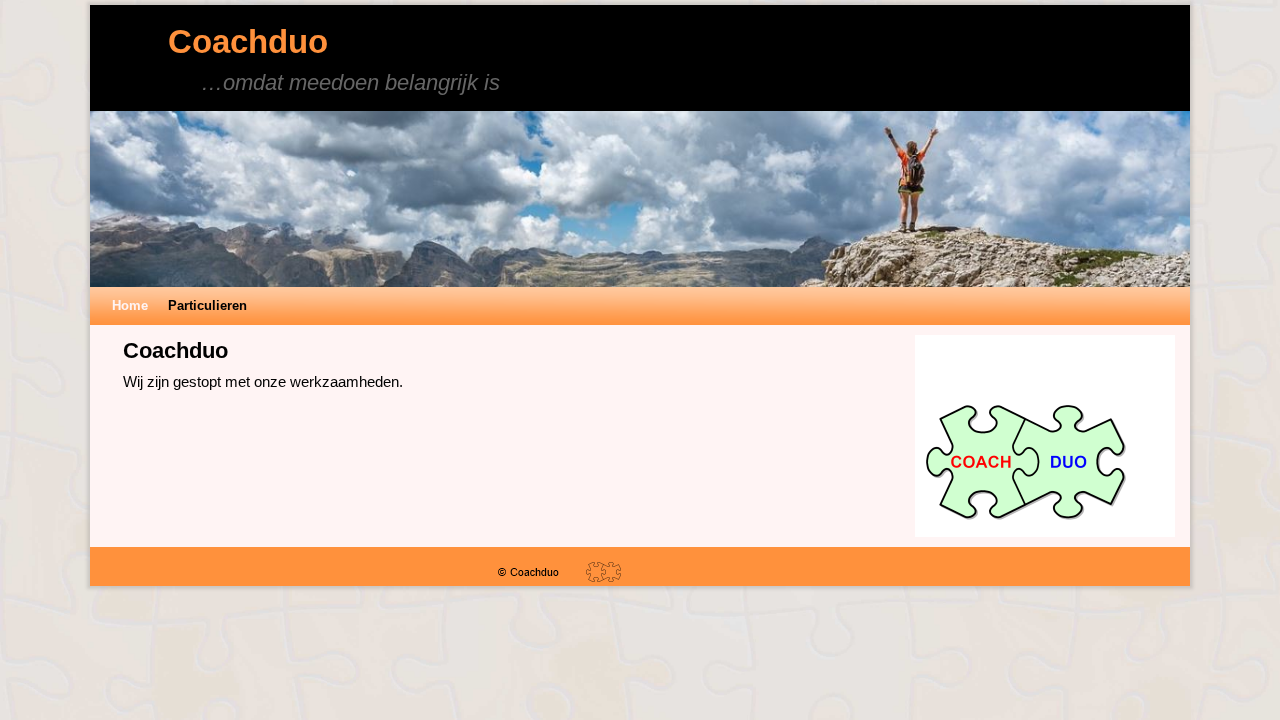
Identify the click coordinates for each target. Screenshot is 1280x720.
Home (130, 305)
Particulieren (207, 305)
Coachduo (248, 41)
